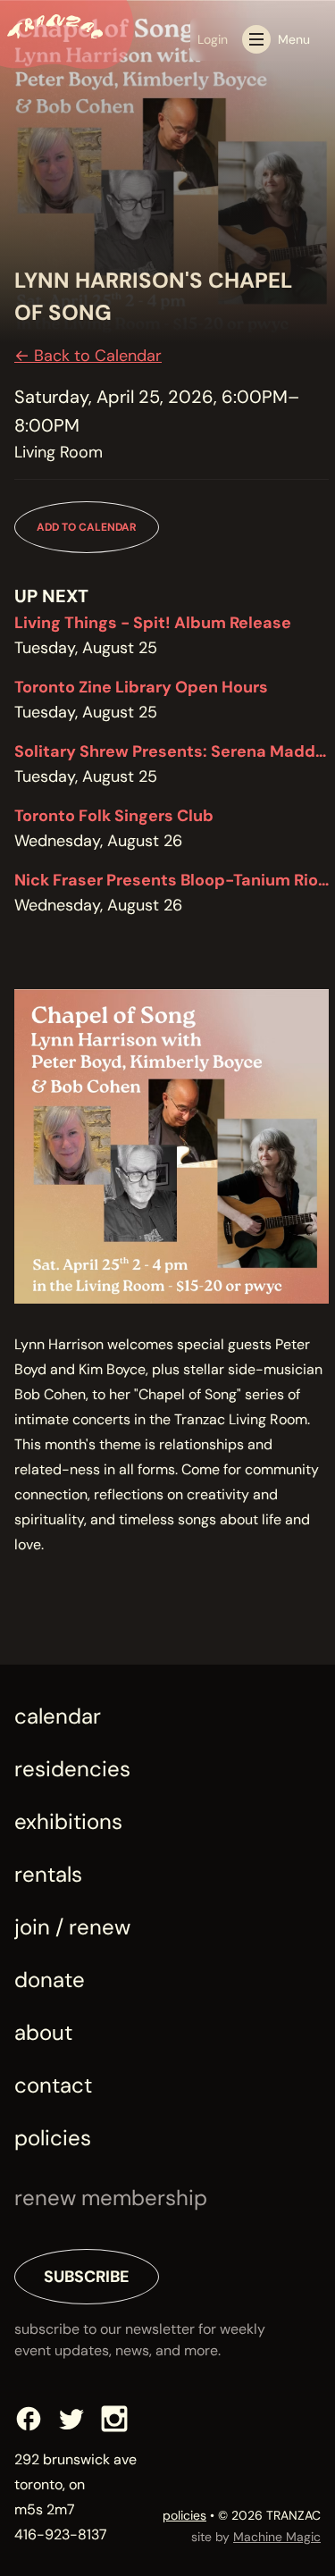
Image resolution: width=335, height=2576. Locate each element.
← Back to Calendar (88, 356)
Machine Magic (277, 2537)
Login (213, 39)
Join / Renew (72, 1927)
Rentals (48, 1874)
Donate (50, 1980)
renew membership (111, 2198)
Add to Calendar (87, 527)
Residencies (72, 1769)
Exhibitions (68, 1821)
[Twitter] (71, 2419)
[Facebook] (29, 2419)
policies (184, 2515)
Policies (53, 2138)
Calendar (58, 1716)
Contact (53, 2085)
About (43, 2032)
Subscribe (87, 2277)
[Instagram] (114, 2419)
